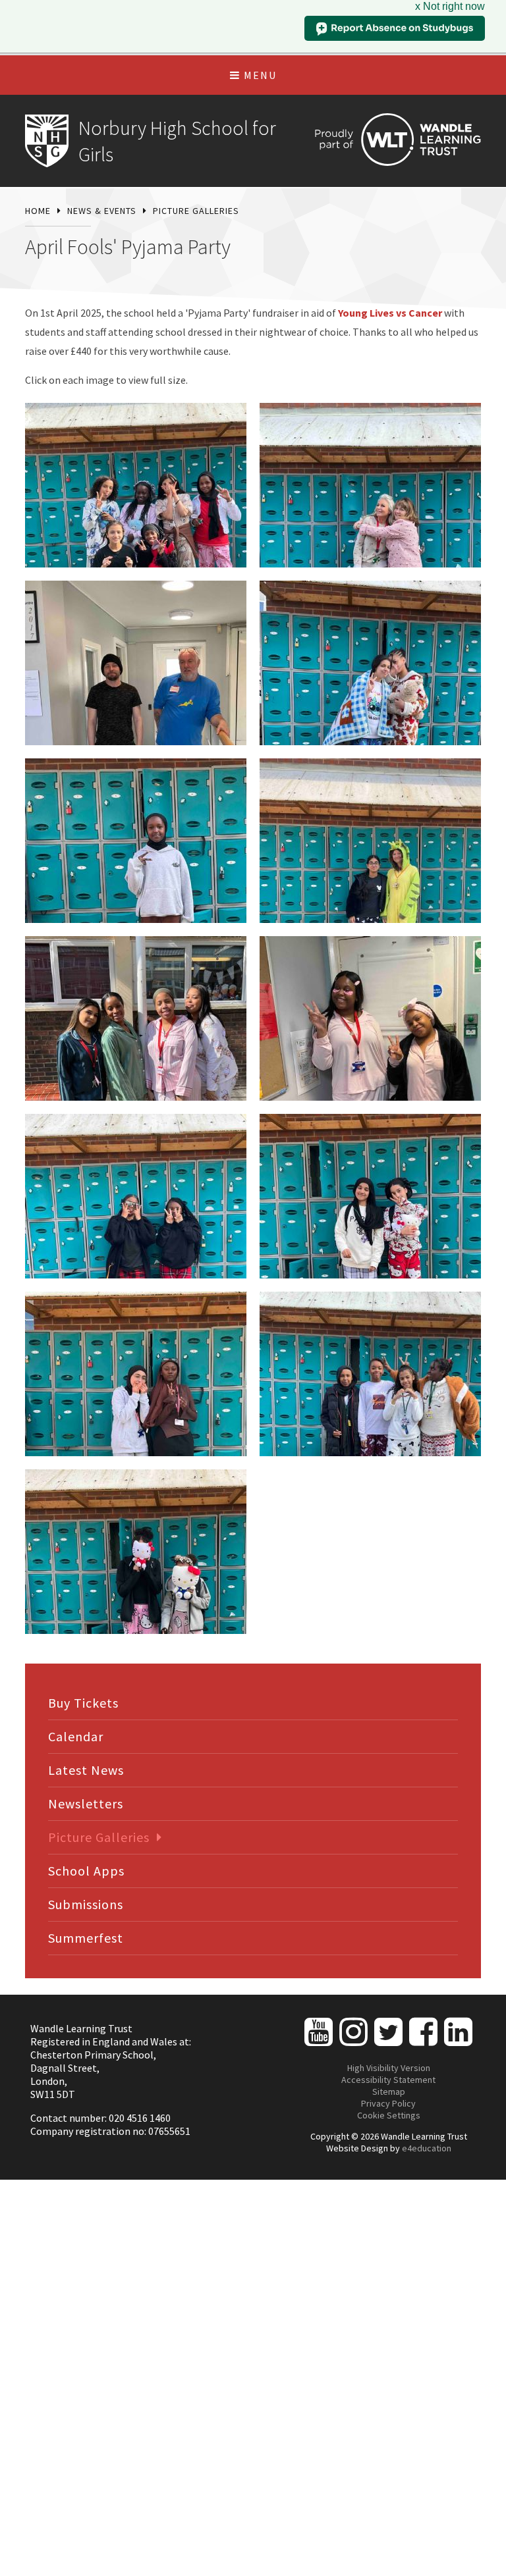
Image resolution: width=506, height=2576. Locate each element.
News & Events (102, 211)
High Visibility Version (389, 2068)
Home (38, 211)
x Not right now (450, 6)
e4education (427, 2148)
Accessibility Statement (388, 2080)
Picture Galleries (196, 211)
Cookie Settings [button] (389, 2115)
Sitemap (389, 2091)
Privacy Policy (388, 2103)
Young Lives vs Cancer (390, 313)
